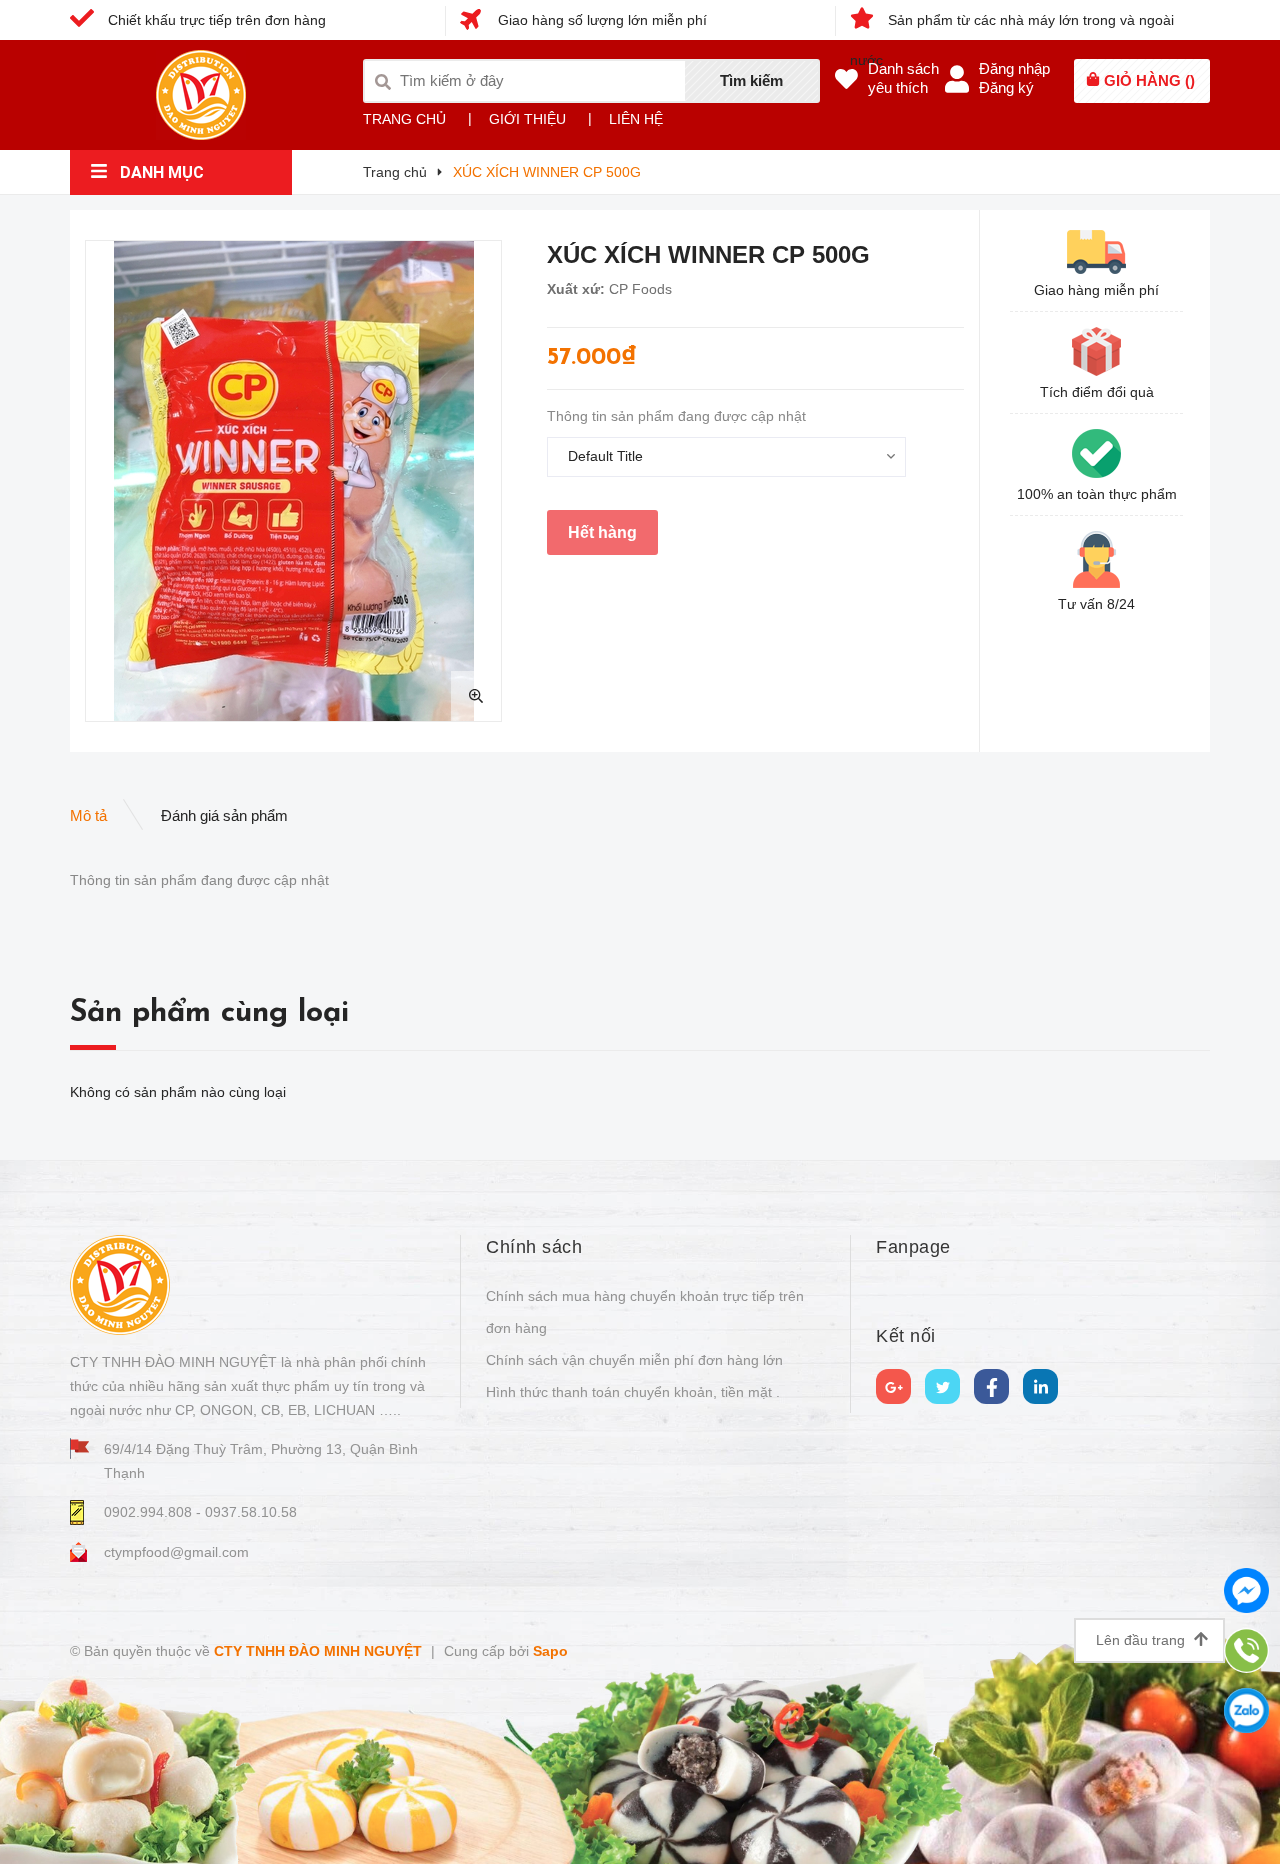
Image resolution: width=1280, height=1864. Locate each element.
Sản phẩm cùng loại (209, 1013)
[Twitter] (942, 1386)
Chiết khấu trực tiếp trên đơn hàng (215, 20)
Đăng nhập (1014, 68)
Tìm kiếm (751, 80)
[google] (893, 1386)
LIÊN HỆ (636, 119)
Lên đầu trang (1142, 1640)
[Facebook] (991, 1386)
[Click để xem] (293, 481)
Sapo (550, 1651)
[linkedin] (1040, 1386)
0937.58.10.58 (251, 1512)
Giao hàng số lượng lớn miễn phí (600, 20)
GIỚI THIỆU (527, 119)
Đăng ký (1006, 87)
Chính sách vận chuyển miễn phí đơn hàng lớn (634, 1360)
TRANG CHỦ (404, 119)
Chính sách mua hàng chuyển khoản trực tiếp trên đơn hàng (645, 1312)
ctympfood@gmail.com (176, 1552)
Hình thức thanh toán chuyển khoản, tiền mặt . (633, 1392)
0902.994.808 (150, 1512)
